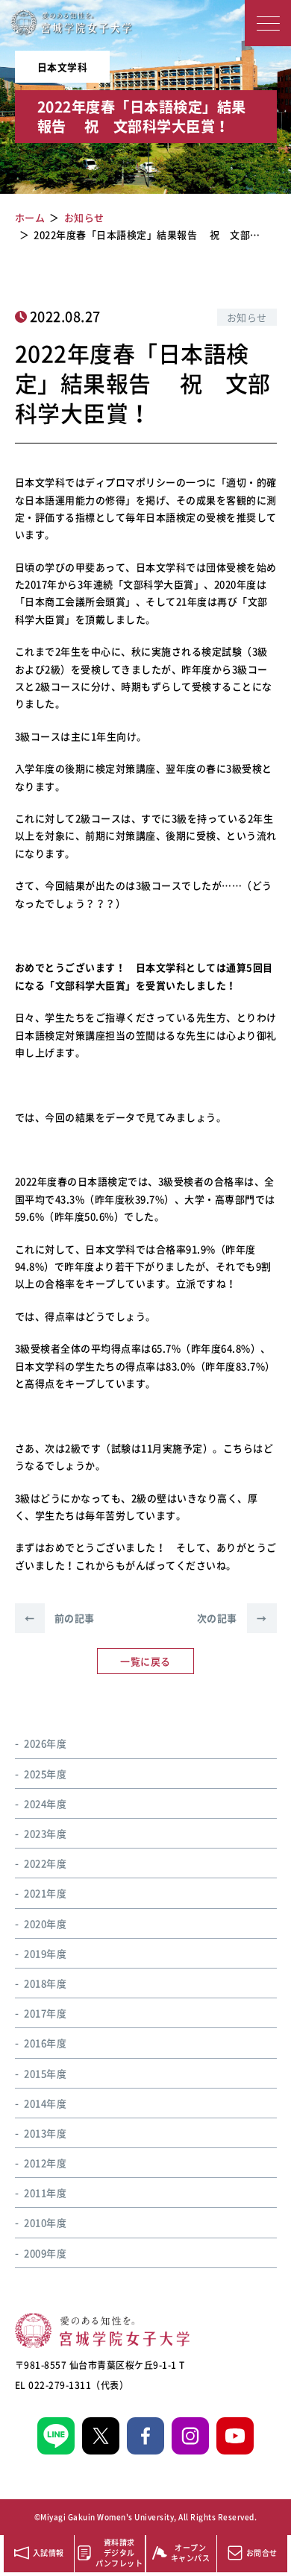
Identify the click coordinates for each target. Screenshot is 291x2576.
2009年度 (45, 2253)
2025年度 (45, 1774)
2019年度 (45, 1953)
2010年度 (45, 2222)
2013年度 (45, 2133)
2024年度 (45, 1803)
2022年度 (45, 1863)
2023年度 (45, 1833)
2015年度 (45, 2073)
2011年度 (45, 2193)
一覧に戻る (145, 1661)
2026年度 (45, 1743)
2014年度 (45, 2103)
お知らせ (247, 317)
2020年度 (45, 1923)
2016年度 (45, 2043)
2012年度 (45, 2163)
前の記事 (60, 1618)
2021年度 (45, 1893)
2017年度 (45, 2013)
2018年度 (45, 1983)
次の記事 (232, 1618)
